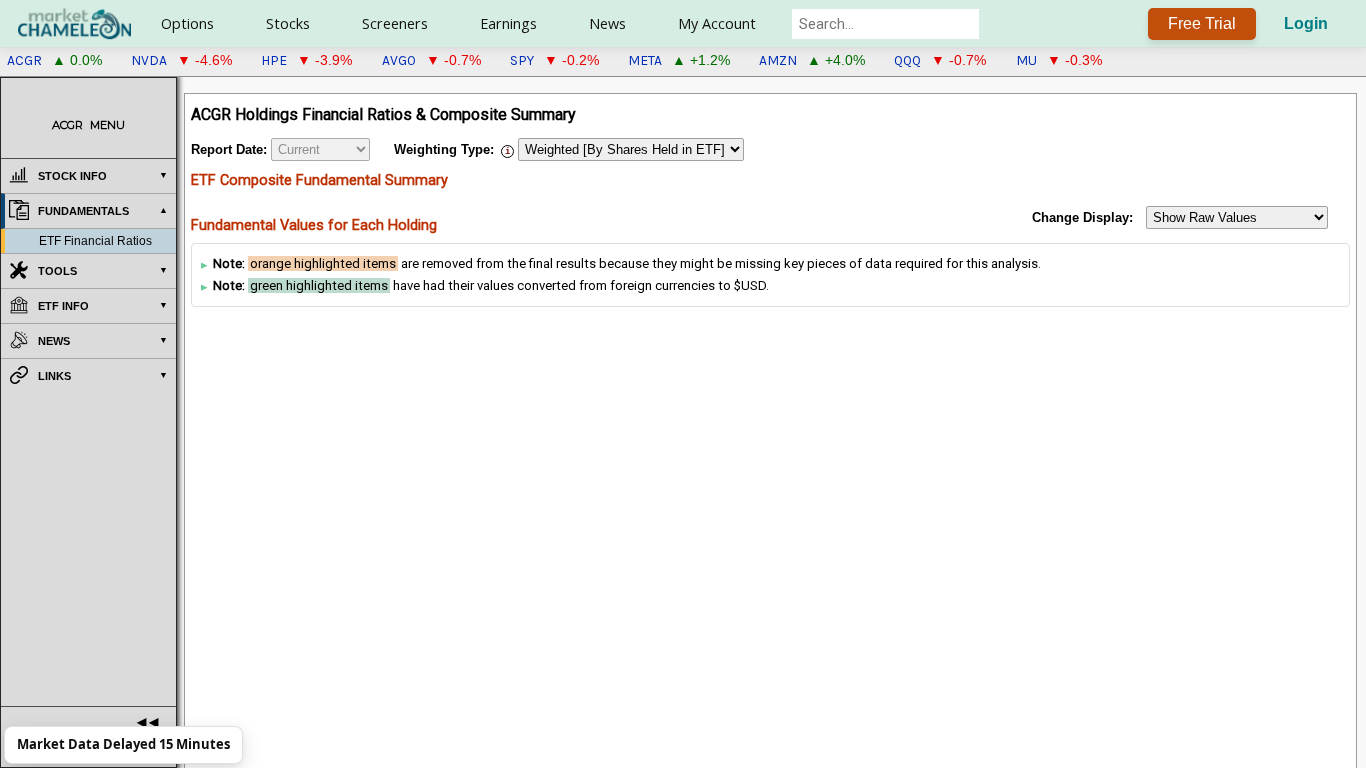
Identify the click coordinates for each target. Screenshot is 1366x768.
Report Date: (229, 150)
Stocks (288, 23)
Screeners (395, 23)
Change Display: (1082, 217)
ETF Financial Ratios (95, 241)
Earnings (508, 23)
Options (187, 23)
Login (1306, 23)
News (607, 23)
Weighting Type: (444, 150)
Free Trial (1202, 23)
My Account (717, 23)
